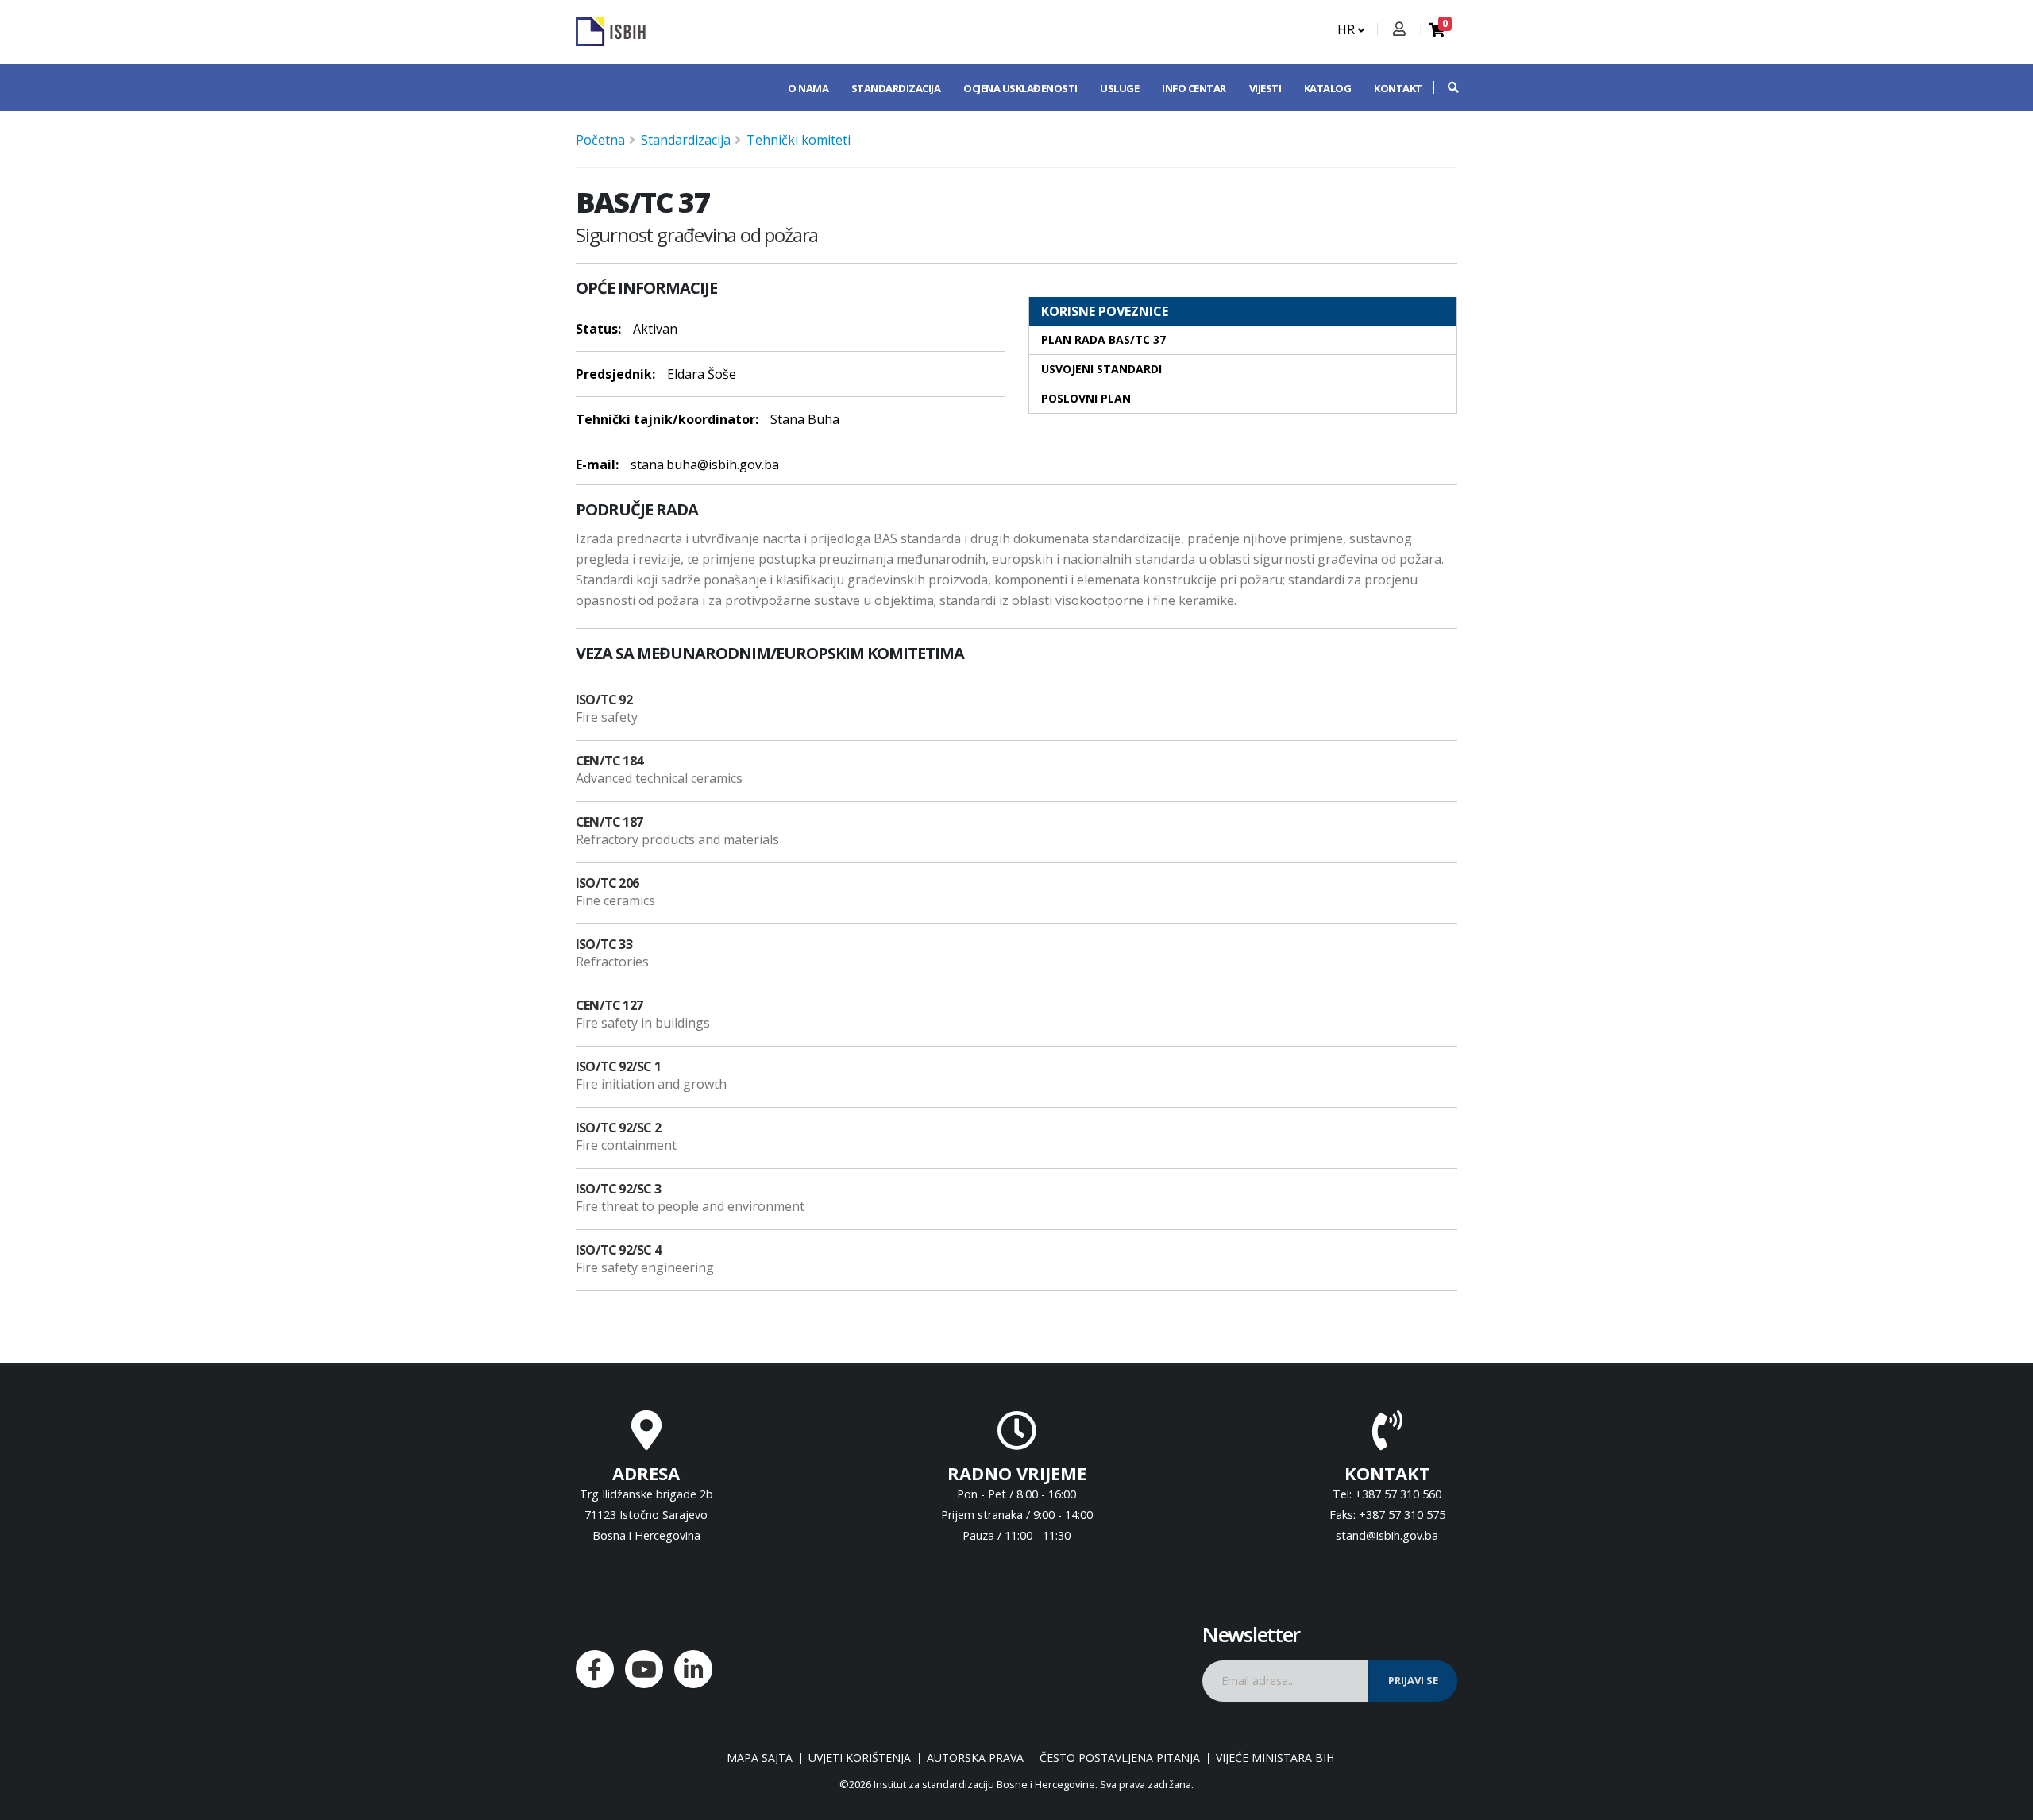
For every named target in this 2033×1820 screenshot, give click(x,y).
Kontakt (1398, 88)
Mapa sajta (760, 1758)
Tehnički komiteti (799, 140)
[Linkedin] (693, 1669)
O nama (808, 88)
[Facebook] (595, 1669)
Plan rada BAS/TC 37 (1103, 339)
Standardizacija (896, 88)
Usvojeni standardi (1101, 369)
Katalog (1328, 88)
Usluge (1119, 88)
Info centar (1194, 88)
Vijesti (1265, 88)
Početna (600, 140)
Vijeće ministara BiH (1275, 1758)
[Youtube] (644, 1669)
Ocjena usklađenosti (1020, 88)
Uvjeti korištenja (860, 1758)
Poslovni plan (1086, 398)
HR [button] (1348, 29)
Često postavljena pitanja (1120, 1758)
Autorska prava (975, 1758)
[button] (1445, 87)
